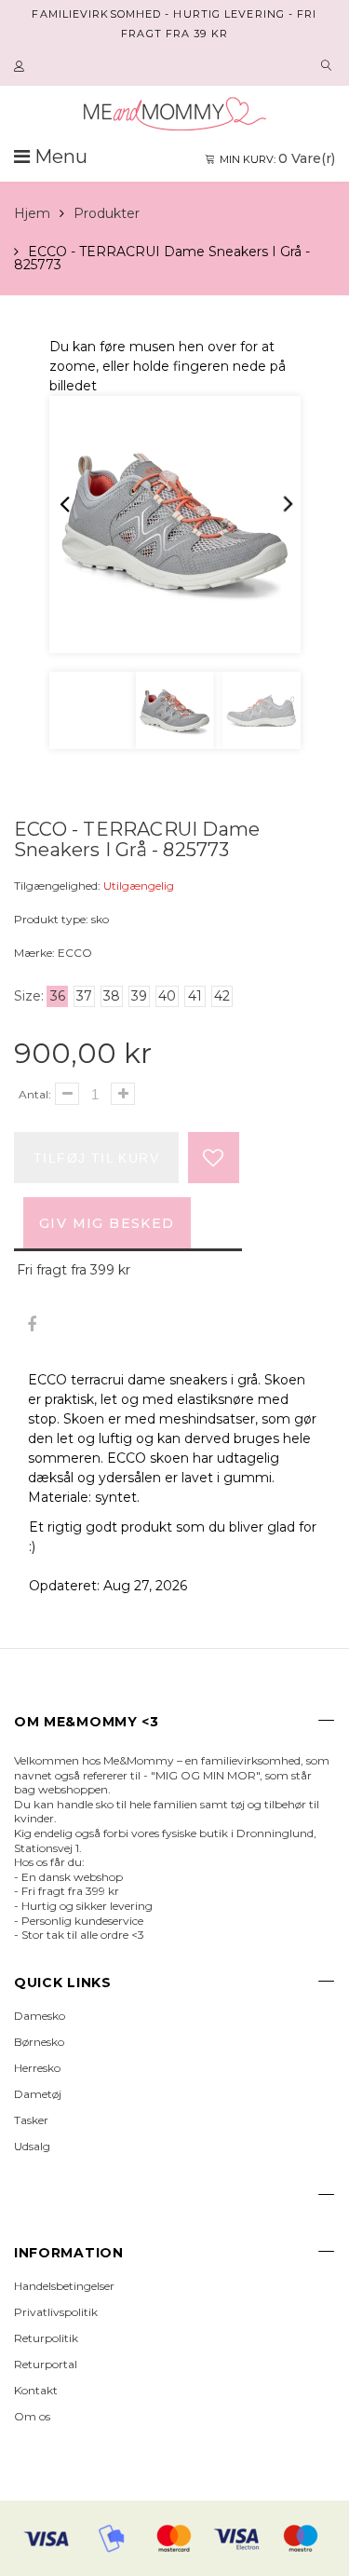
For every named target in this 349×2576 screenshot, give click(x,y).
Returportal (46, 2364)
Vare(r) (277, 158)
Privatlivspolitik (56, 2312)
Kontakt (36, 2390)
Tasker (31, 2120)
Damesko (40, 2016)
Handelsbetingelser (64, 2286)
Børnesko (39, 2042)
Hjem (32, 213)
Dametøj (38, 2094)
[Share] (31, 1325)
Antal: (35, 1094)
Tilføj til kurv (96, 1158)
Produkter (107, 213)
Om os (32, 2416)
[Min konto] (21, 67)
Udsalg (32, 2146)
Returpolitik (46, 2338)
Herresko (37, 2068)
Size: (29, 996)
